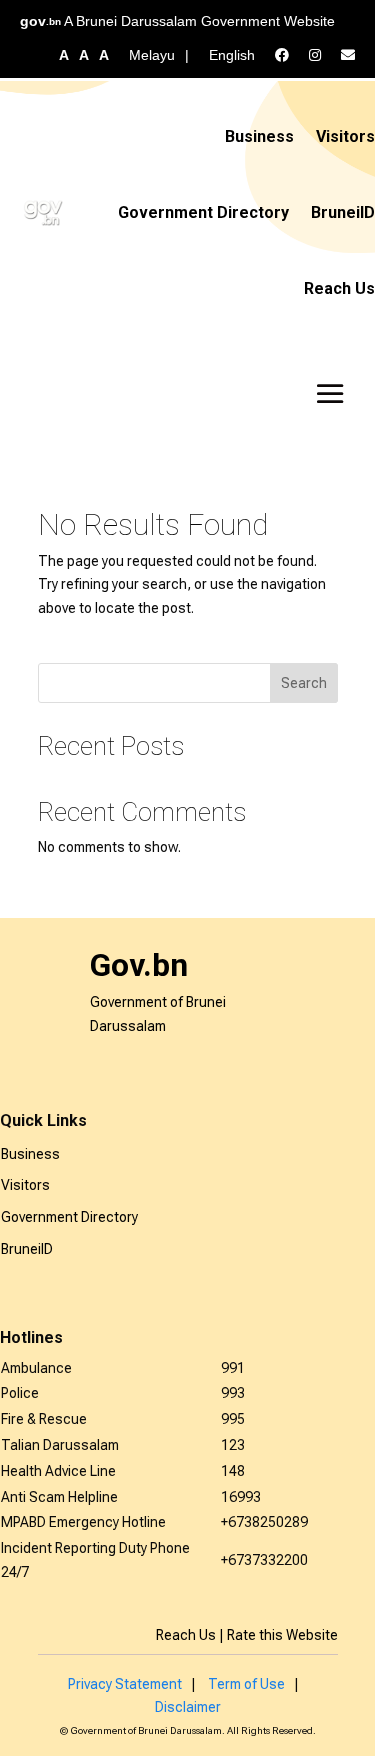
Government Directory (203, 212)
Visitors (345, 136)
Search (304, 683)
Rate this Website (282, 1635)
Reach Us (339, 288)
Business (259, 136)
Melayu (152, 55)
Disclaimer (188, 1707)
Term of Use (246, 1684)
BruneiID (343, 212)
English (232, 55)
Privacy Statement (125, 1684)
